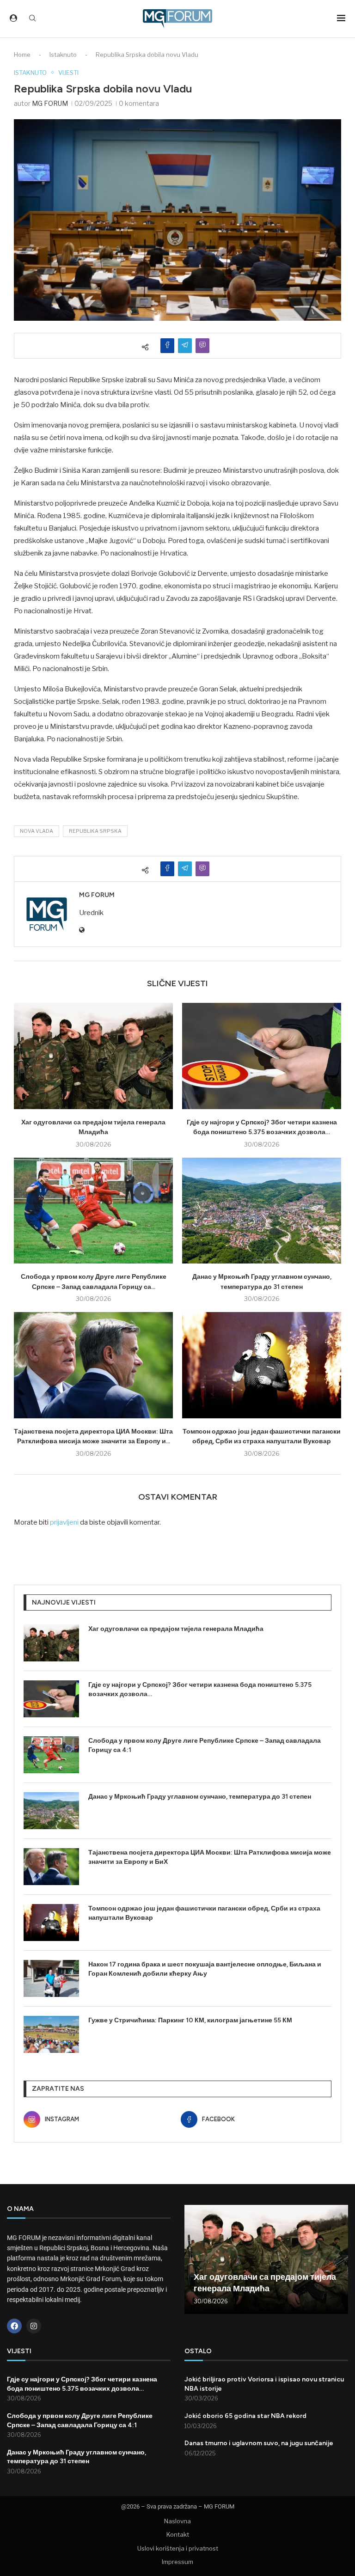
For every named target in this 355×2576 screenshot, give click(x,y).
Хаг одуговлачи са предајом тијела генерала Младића (176, 1629)
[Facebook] (14, 2326)
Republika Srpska (95, 831)
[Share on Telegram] (185, 346)
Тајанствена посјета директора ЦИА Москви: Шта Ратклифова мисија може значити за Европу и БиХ (210, 1857)
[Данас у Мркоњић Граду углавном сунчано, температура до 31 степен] (262, 1211)
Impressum (177, 2562)
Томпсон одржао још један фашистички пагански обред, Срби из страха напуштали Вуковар (204, 1913)
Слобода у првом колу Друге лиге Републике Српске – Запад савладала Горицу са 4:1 (205, 1745)
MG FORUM (50, 103)
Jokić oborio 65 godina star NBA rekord (245, 2416)
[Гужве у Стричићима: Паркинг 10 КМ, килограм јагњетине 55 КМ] (51, 2034)
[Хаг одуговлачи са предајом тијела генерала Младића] (93, 1056)
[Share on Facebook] (167, 346)
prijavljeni (64, 1522)
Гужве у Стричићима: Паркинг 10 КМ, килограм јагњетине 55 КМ (190, 2020)
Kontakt (178, 2534)
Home (22, 55)
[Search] (32, 19)
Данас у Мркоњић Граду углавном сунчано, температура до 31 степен (200, 1797)
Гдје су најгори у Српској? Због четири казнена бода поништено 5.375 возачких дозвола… (200, 1689)
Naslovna (177, 2521)
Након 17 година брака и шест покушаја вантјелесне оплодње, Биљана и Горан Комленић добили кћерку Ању (205, 1969)
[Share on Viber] (202, 346)
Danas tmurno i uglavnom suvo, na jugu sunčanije (259, 2443)
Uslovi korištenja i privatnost (178, 2548)
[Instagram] (34, 2326)
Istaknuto (63, 55)
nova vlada (37, 831)
